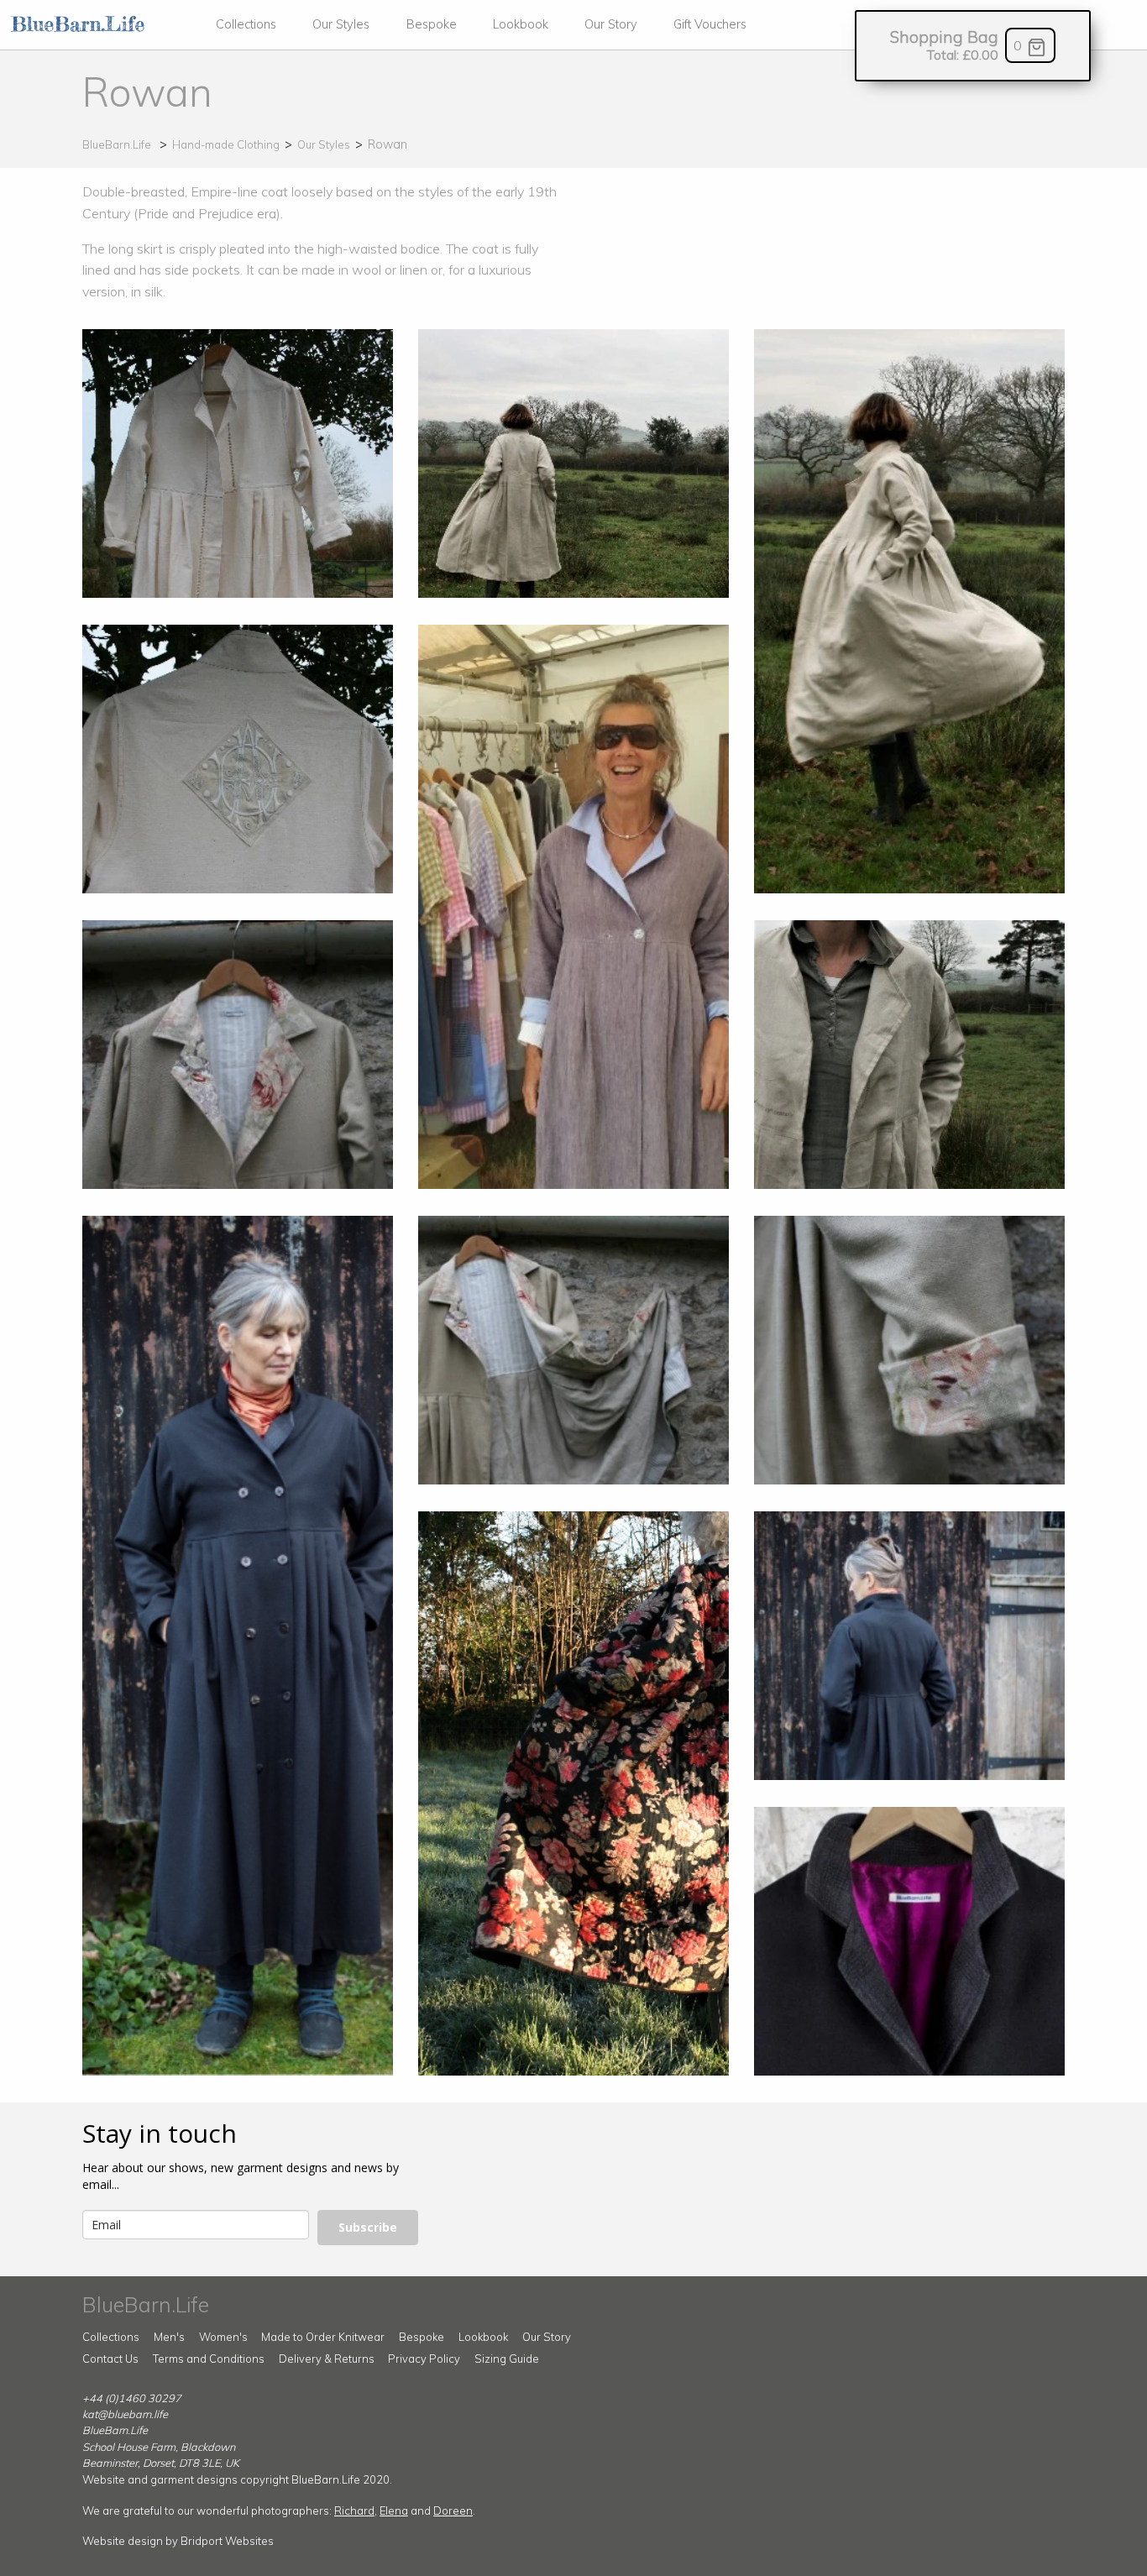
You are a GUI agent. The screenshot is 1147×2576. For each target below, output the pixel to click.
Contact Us (110, 2359)
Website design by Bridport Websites (178, 2541)
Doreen (453, 2511)
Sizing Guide (507, 2359)
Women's (223, 2337)
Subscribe (368, 2227)
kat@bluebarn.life (125, 2414)
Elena (394, 2511)
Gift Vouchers (710, 24)
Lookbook (521, 24)
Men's (169, 2337)
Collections (246, 24)
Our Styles (341, 24)
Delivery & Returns (327, 2359)
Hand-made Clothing (226, 144)
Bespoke (432, 24)
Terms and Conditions (209, 2359)
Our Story (611, 24)
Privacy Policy (424, 2359)
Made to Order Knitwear (323, 2337)
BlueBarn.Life (117, 144)
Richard (354, 2511)
